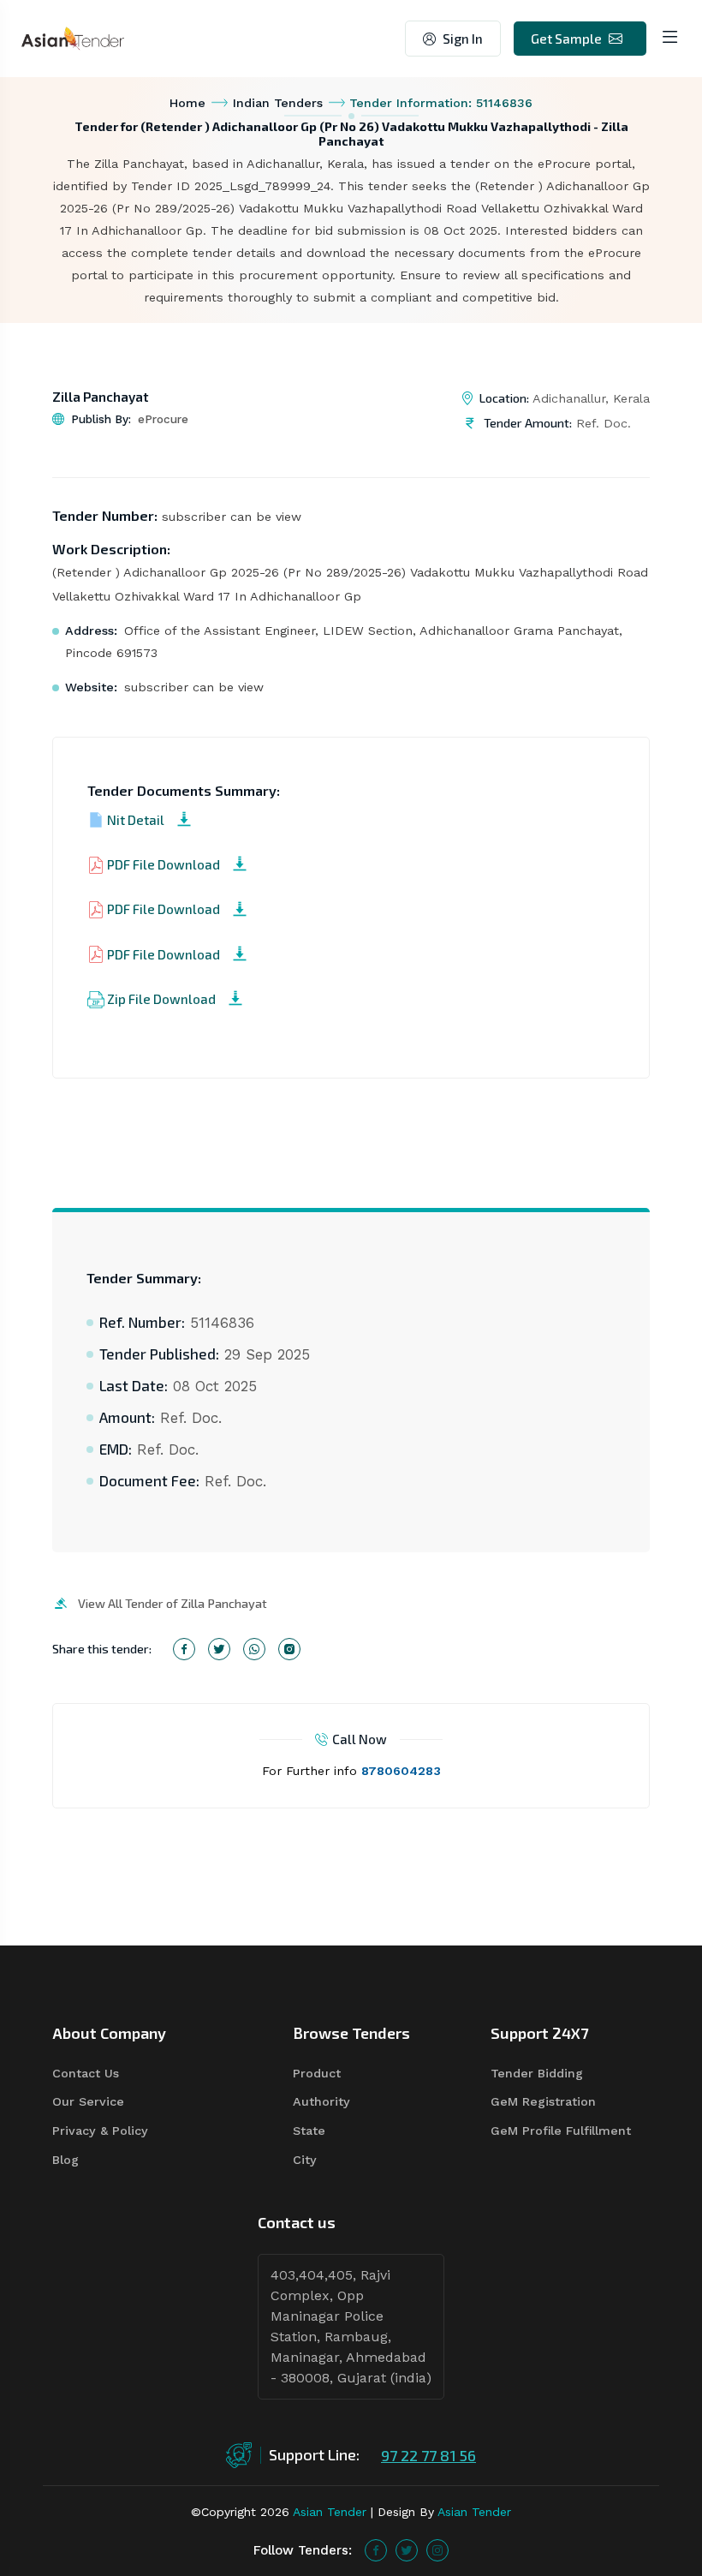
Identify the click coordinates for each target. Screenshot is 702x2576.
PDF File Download (164, 864)
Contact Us (86, 2073)
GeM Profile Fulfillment (561, 2131)
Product (317, 2073)
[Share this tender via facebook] (184, 1649)
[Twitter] (407, 2550)
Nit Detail (136, 820)
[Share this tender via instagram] (289, 1649)
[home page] (73, 37)
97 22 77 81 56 (428, 2455)
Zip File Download (161, 999)
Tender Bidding (537, 2073)
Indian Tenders (278, 103)
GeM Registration (543, 2101)
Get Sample (566, 39)
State (309, 2131)
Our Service (88, 2101)
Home (187, 103)
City (305, 2160)
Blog (65, 2160)
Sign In (463, 39)
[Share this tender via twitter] (219, 1649)
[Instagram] (437, 2550)
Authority (321, 2101)
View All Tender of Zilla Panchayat (173, 1603)
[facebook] (376, 2550)
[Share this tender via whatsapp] (254, 1649)
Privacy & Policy (100, 2131)
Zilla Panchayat (100, 397)
